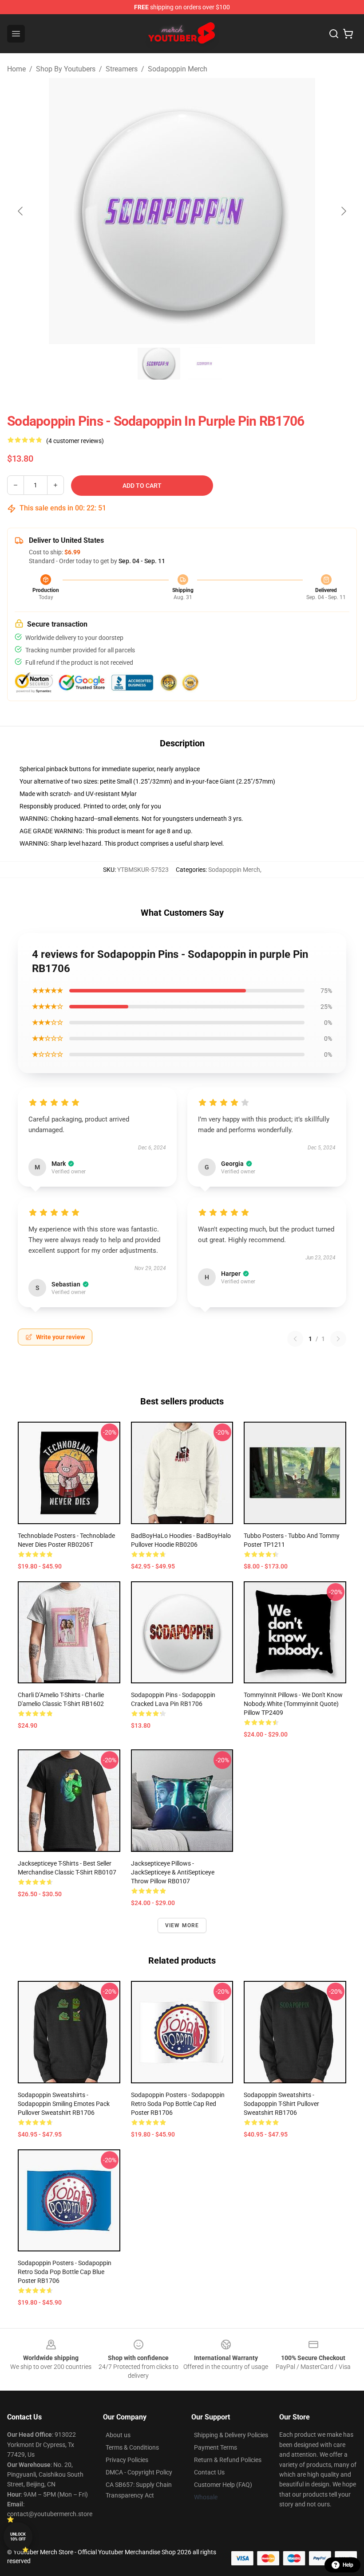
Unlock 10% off (18, 2537)
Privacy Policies (127, 2460)
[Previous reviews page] (295, 1339)
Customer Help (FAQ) (223, 2485)
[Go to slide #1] (159, 364)
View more (182, 1925)
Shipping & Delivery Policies (231, 2435)
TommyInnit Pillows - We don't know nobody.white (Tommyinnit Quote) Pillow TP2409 (293, 1704)
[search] (334, 34)
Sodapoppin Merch (178, 69)
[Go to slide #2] (205, 364)
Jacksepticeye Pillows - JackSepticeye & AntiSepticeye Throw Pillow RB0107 (173, 1872)
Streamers (122, 69)
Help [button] (348, 2565)
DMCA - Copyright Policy (139, 2472)
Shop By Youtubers (66, 69)
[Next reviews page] (338, 1339)
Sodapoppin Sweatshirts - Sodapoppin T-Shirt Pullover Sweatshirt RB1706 (281, 2104)
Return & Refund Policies (228, 2460)
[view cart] (348, 34)
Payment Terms (216, 2447)
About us (118, 2435)
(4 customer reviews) (75, 441)
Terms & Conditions (132, 2447)
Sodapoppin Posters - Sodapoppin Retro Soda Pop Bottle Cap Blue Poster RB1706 (65, 2272)
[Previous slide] (21, 211)
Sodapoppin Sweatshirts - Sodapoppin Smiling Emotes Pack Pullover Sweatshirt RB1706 (64, 2104)
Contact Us (209, 2472)
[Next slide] (343, 211)
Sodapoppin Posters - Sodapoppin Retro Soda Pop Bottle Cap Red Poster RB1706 (178, 2104)
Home (16, 69)
